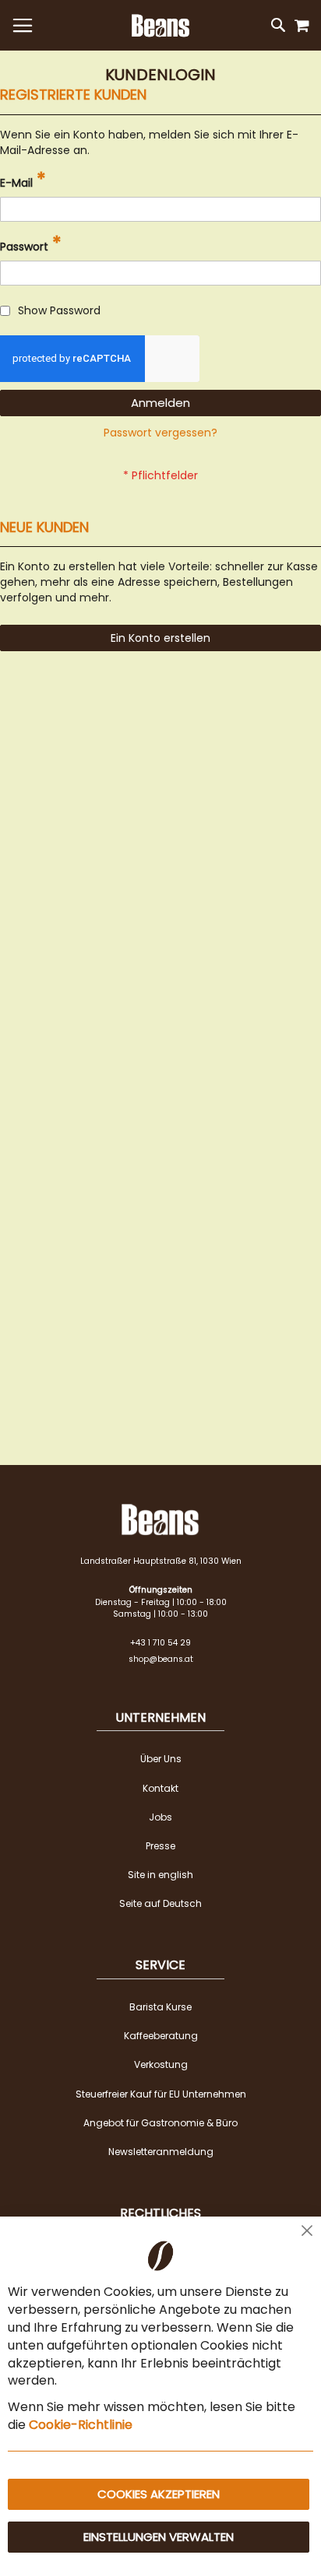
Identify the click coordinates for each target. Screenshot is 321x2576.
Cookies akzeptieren (159, 2494)
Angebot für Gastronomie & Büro (160, 2123)
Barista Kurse (160, 2007)
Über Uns (161, 1759)
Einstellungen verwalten (159, 2537)
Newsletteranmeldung (161, 2152)
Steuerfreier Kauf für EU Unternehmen (161, 2094)
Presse (160, 1846)
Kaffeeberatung (161, 2036)
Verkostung (161, 2064)
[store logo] (160, 26)
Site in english (160, 1875)
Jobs (160, 1817)
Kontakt (160, 1788)
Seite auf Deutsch (160, 1903)
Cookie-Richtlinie (81, 2425)
